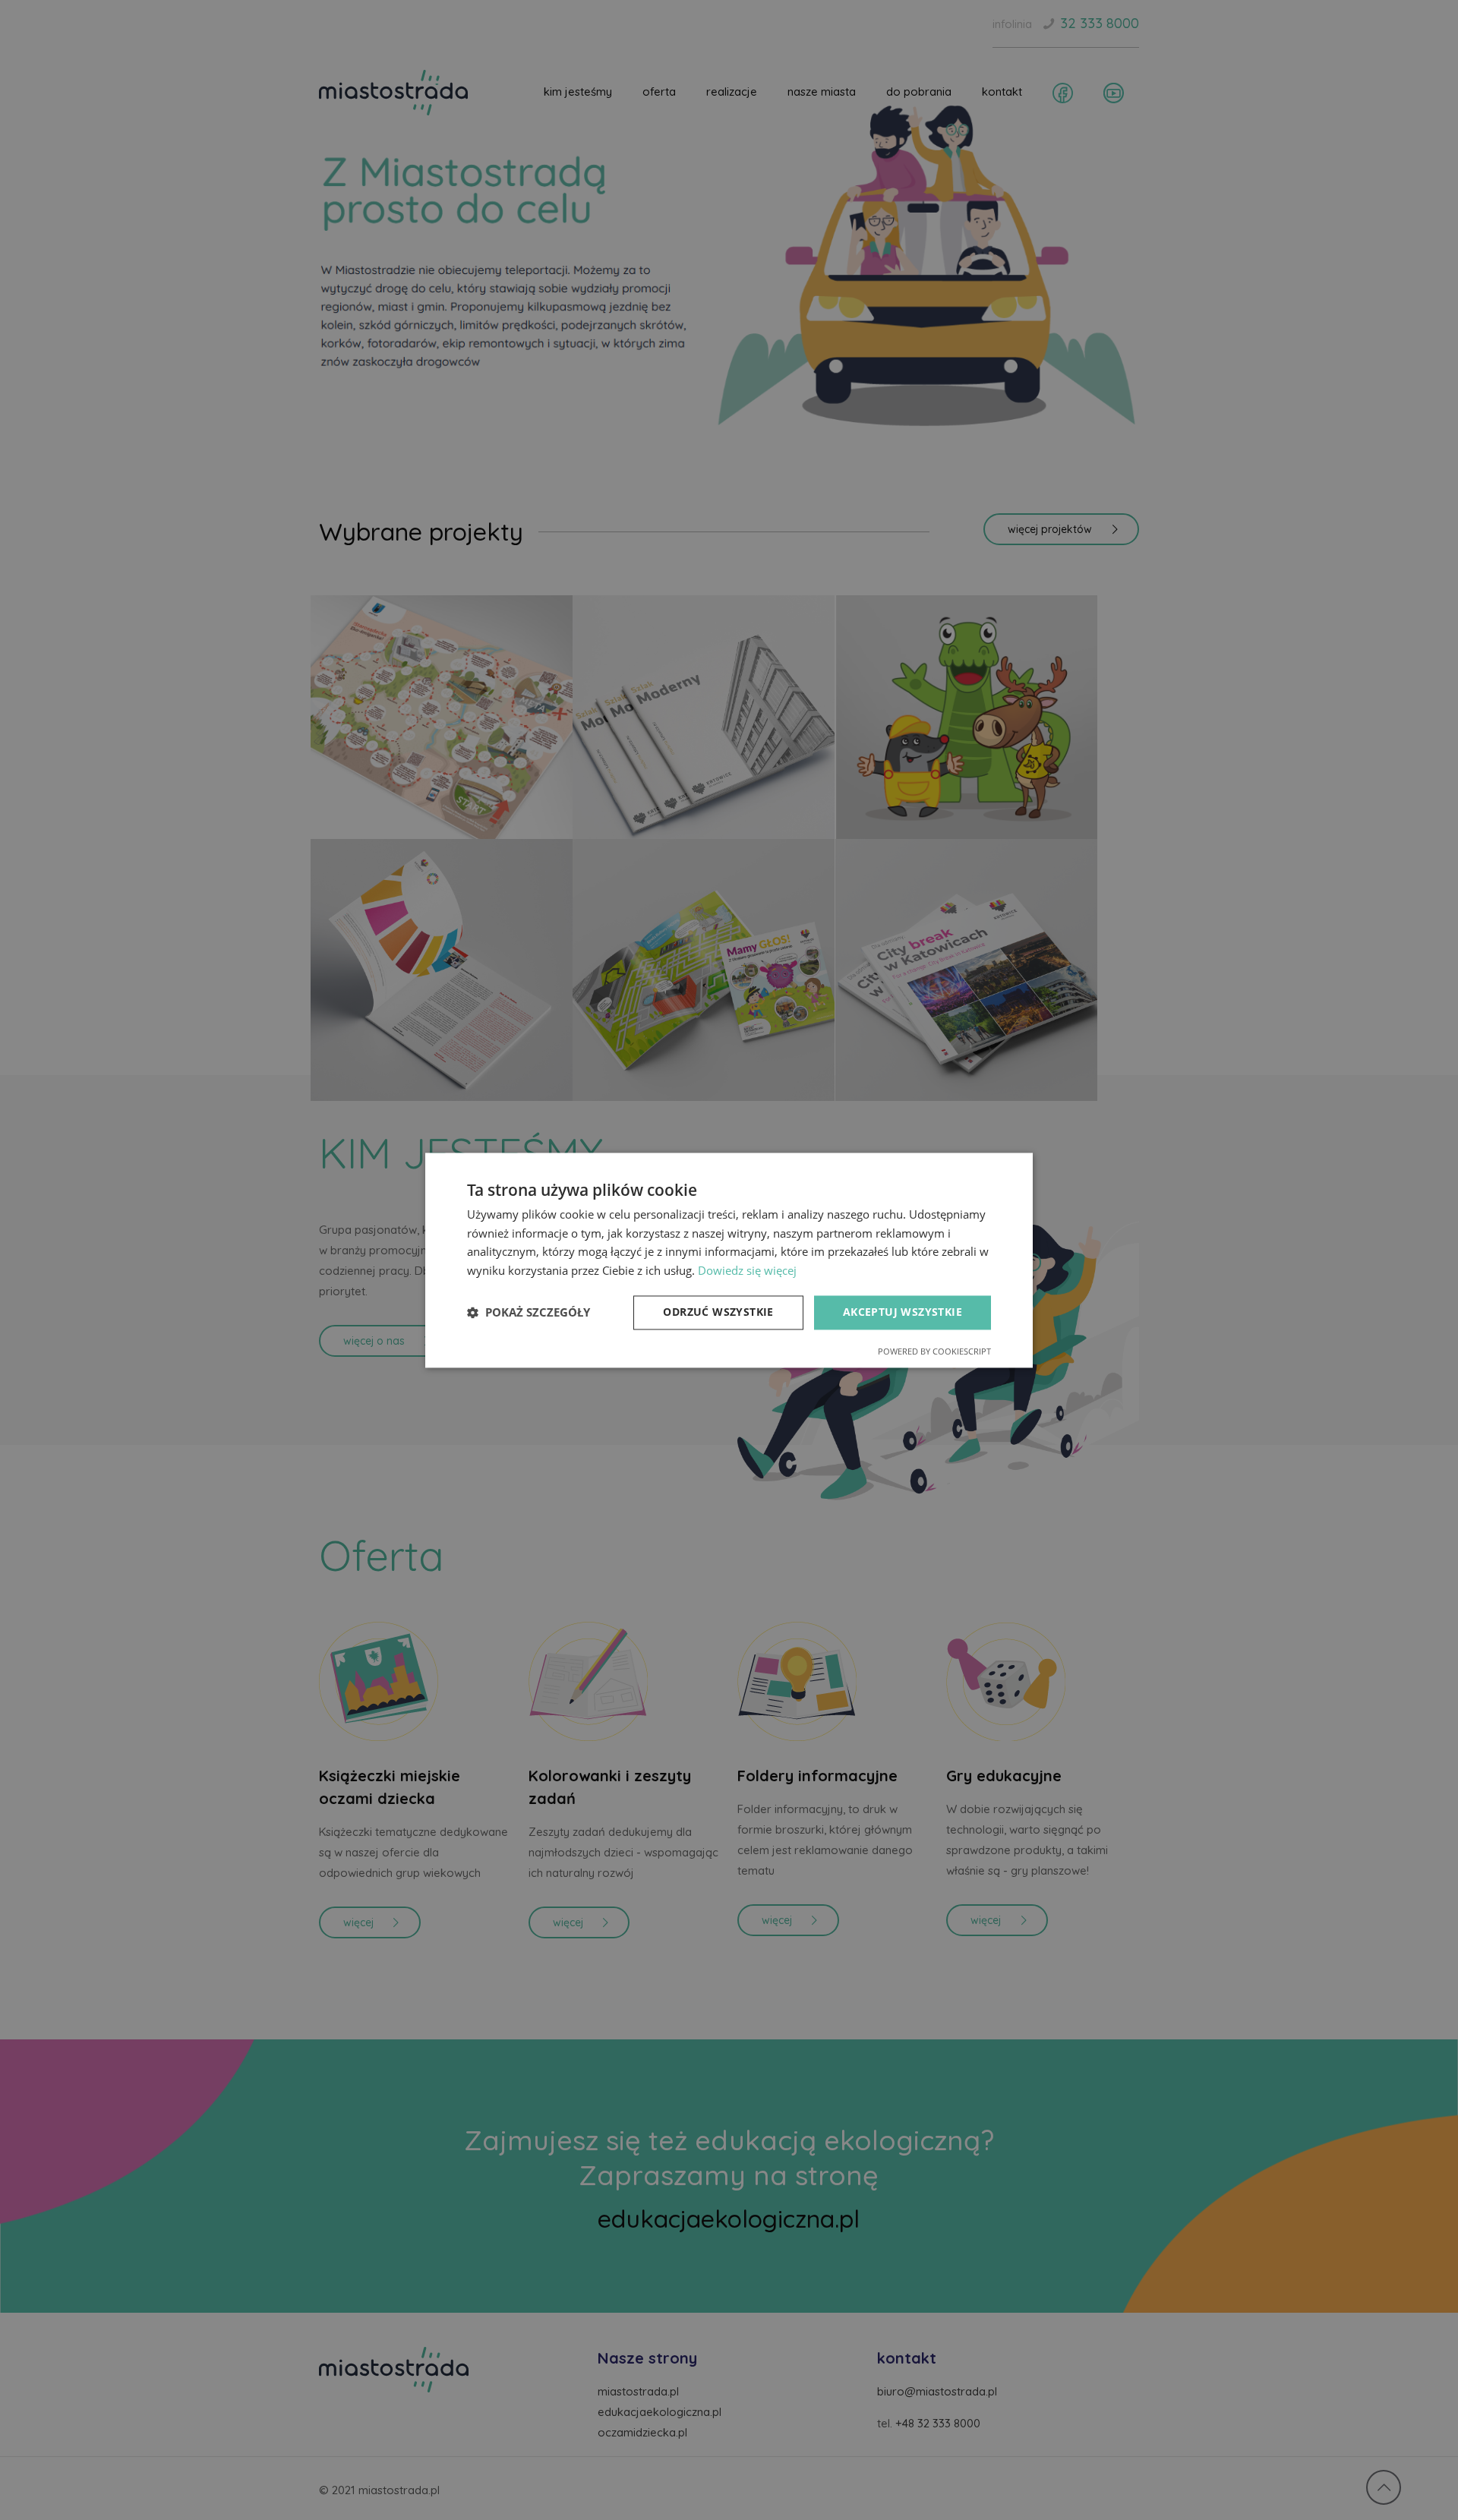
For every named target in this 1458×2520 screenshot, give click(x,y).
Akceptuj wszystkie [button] (903, 1312)
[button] (529, 1313)
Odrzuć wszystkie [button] (718, 1312)
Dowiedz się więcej (747, 1271)
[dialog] (729, 1260)
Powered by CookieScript (934, 1351)
